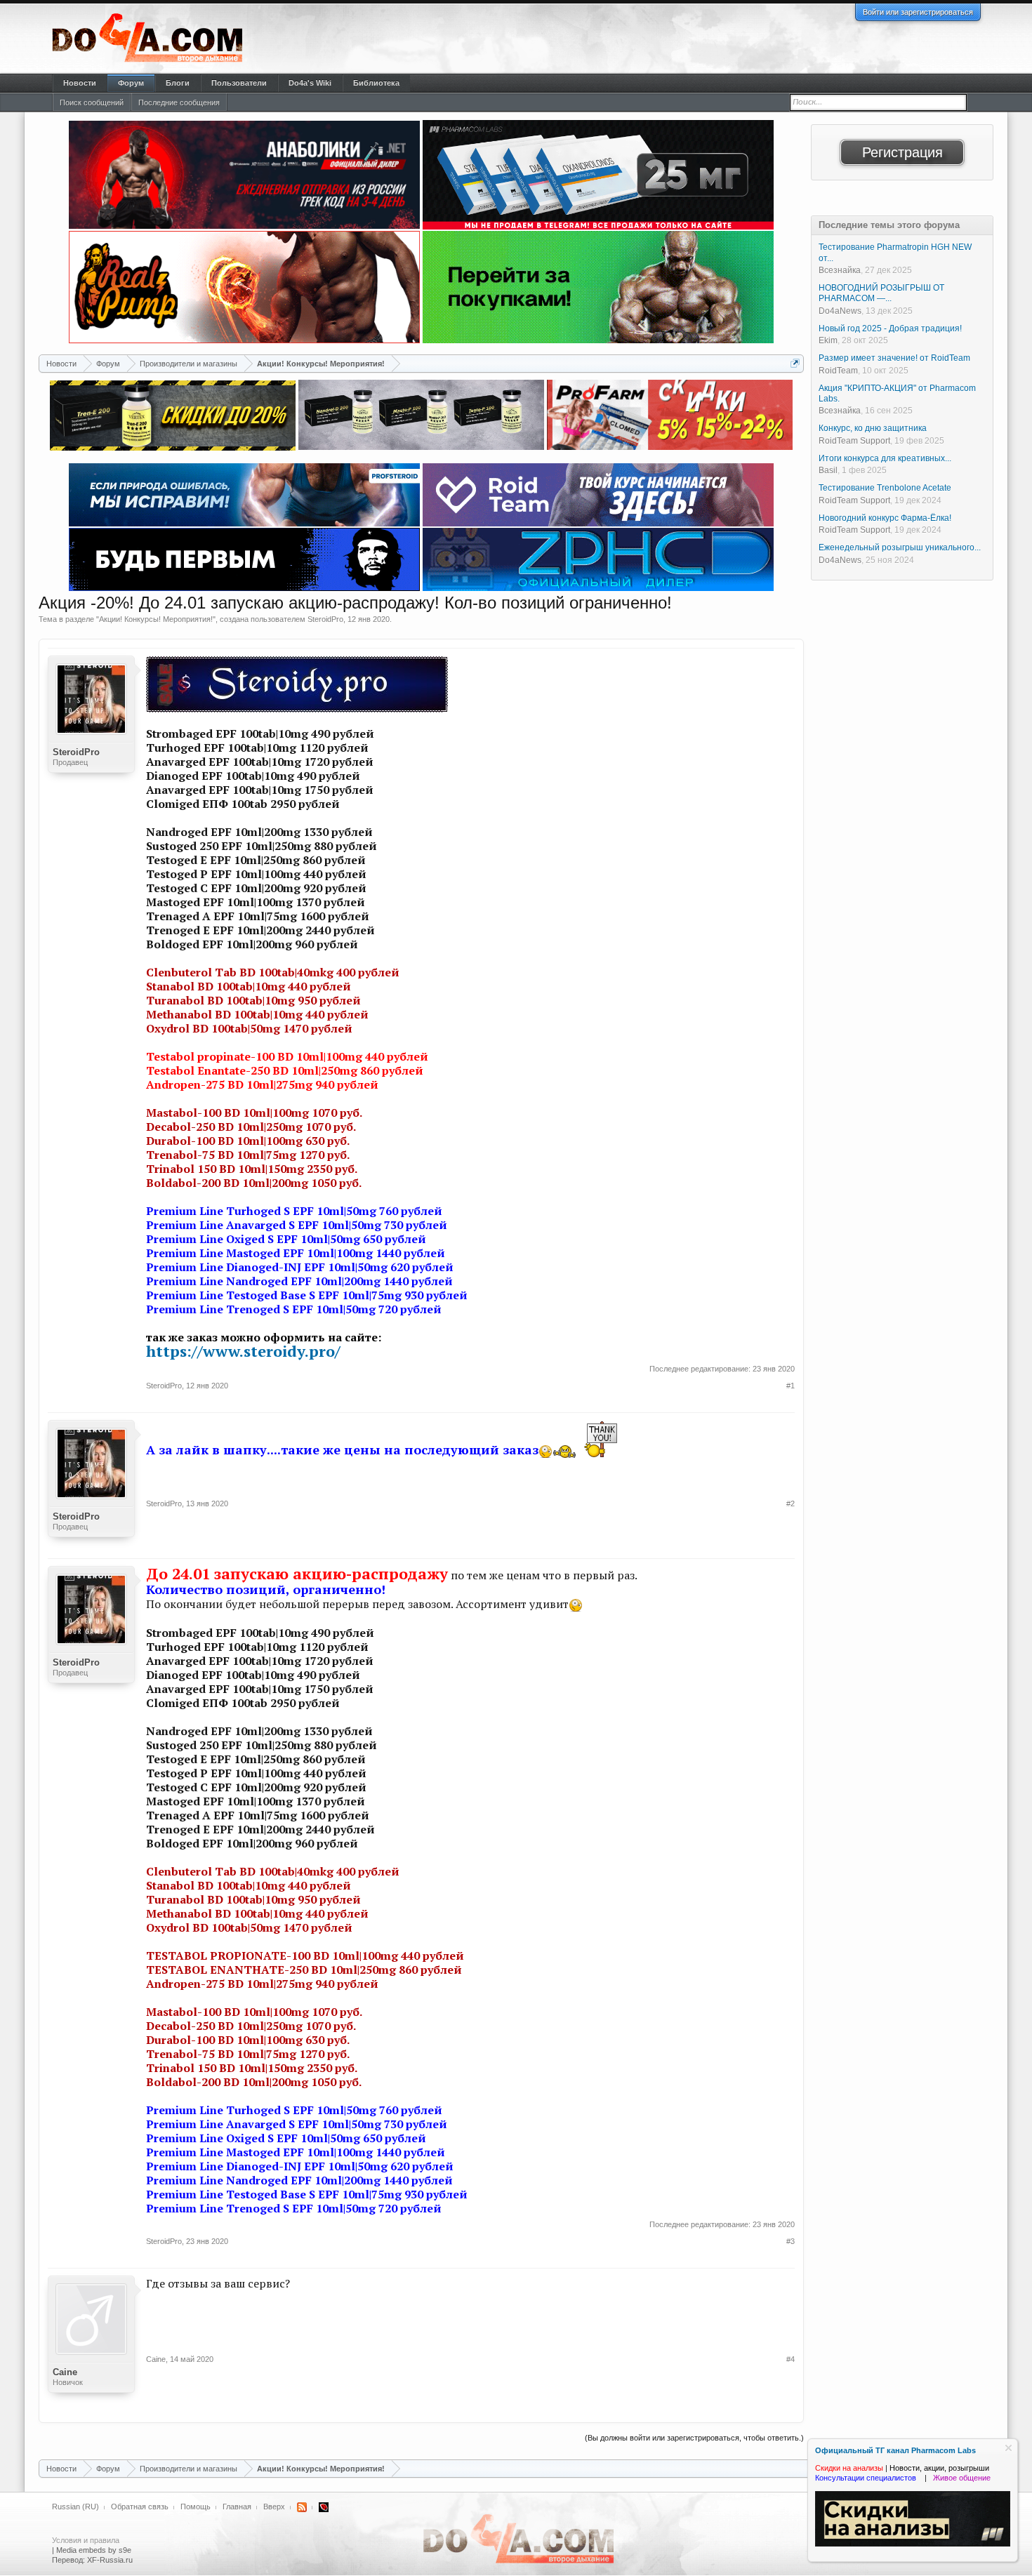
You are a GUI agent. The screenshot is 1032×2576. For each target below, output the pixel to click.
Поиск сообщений (92, 102)
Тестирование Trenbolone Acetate (885, 488)
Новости (80, 83)
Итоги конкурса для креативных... (885, 458)
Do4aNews (840, 311)
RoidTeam (838, 371)
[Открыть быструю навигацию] (795, 363)
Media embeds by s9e (94, 2550)
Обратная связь (140, 2507)
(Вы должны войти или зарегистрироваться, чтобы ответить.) (694, 2438)
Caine (65, 2372)
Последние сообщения (179, 102)
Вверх (274, 2507)
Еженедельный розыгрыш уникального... (900, 547)
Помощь (196, 2507)
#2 (790, 1503)
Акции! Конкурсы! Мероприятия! (156, 619)
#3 (790, 2241)
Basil (828, 470)
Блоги (178, 83)
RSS (302, 2507)
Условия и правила (86, 2540)
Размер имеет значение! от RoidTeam (894, 358)
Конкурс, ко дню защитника (873, 428)
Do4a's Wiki (310, 83)
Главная (237, 2507)
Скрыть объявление (1008, 2448)
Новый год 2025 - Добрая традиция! (890, 328)
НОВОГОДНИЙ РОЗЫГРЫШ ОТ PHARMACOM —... (881, 293)
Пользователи (239, 83)
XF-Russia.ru (110, 2560)
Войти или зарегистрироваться (918, 12)
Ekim (828, 340)
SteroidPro (325, 619)
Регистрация (902, 152)
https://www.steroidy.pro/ (243, 1351)
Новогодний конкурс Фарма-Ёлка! (885, 518)
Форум (131, 83)
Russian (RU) (75, 2507)
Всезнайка (840, 270)
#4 (790, 2359)
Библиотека (376, 83)
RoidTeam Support (854, 441)
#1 (790, 1386)
